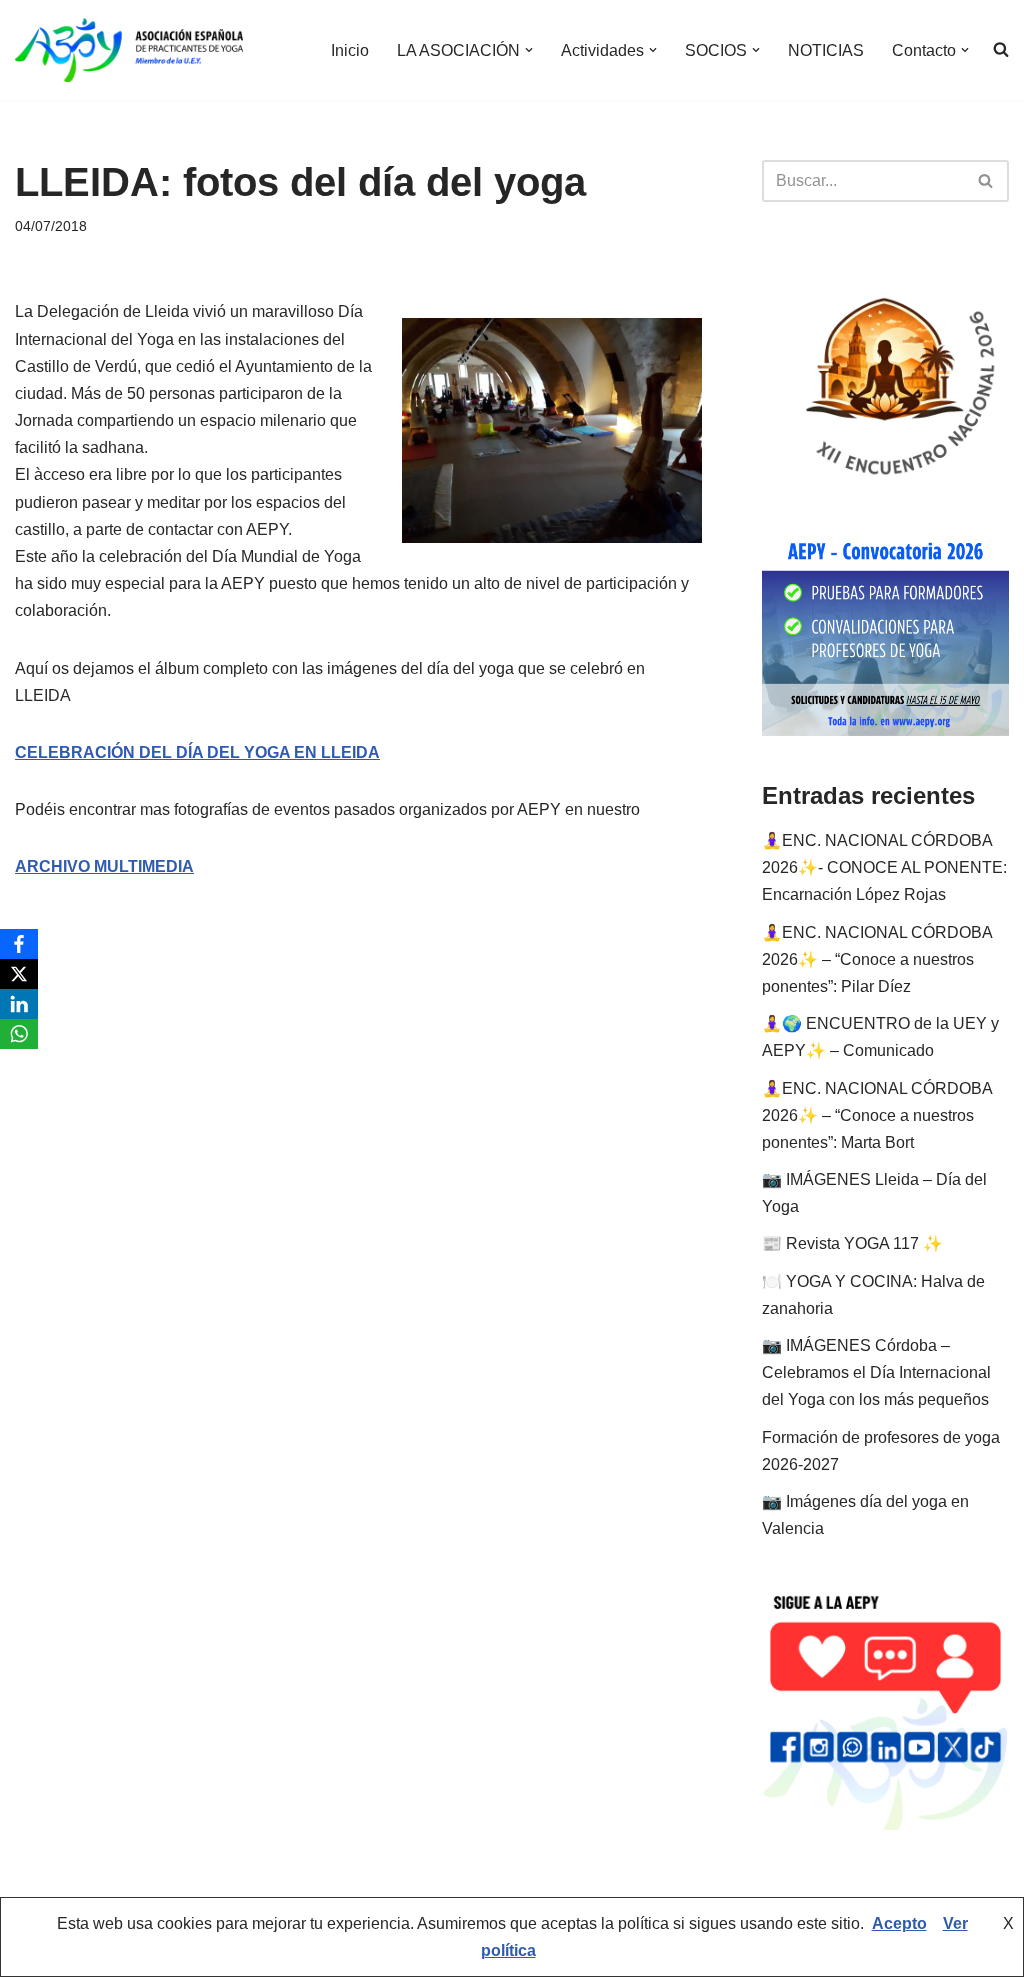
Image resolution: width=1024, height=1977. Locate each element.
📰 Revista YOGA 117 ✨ (852, 1243)
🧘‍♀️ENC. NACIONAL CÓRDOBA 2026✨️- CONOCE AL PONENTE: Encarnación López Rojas (884, 867)
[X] (19, 974)
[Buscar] (986, 181)
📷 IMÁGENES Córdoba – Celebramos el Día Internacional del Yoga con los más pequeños (876, 1372)
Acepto (899, 1923)
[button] (529, 50)
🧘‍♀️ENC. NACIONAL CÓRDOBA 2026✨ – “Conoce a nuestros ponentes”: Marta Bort (877, 1115)
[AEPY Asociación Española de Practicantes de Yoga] (129, 50)
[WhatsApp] (19, 1034)
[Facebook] (19, 944)
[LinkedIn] (19, 1004)
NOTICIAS (826, 50)
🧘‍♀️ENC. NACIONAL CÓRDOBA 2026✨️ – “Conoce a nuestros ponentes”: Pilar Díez (877, 959)
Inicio (350, 50)
